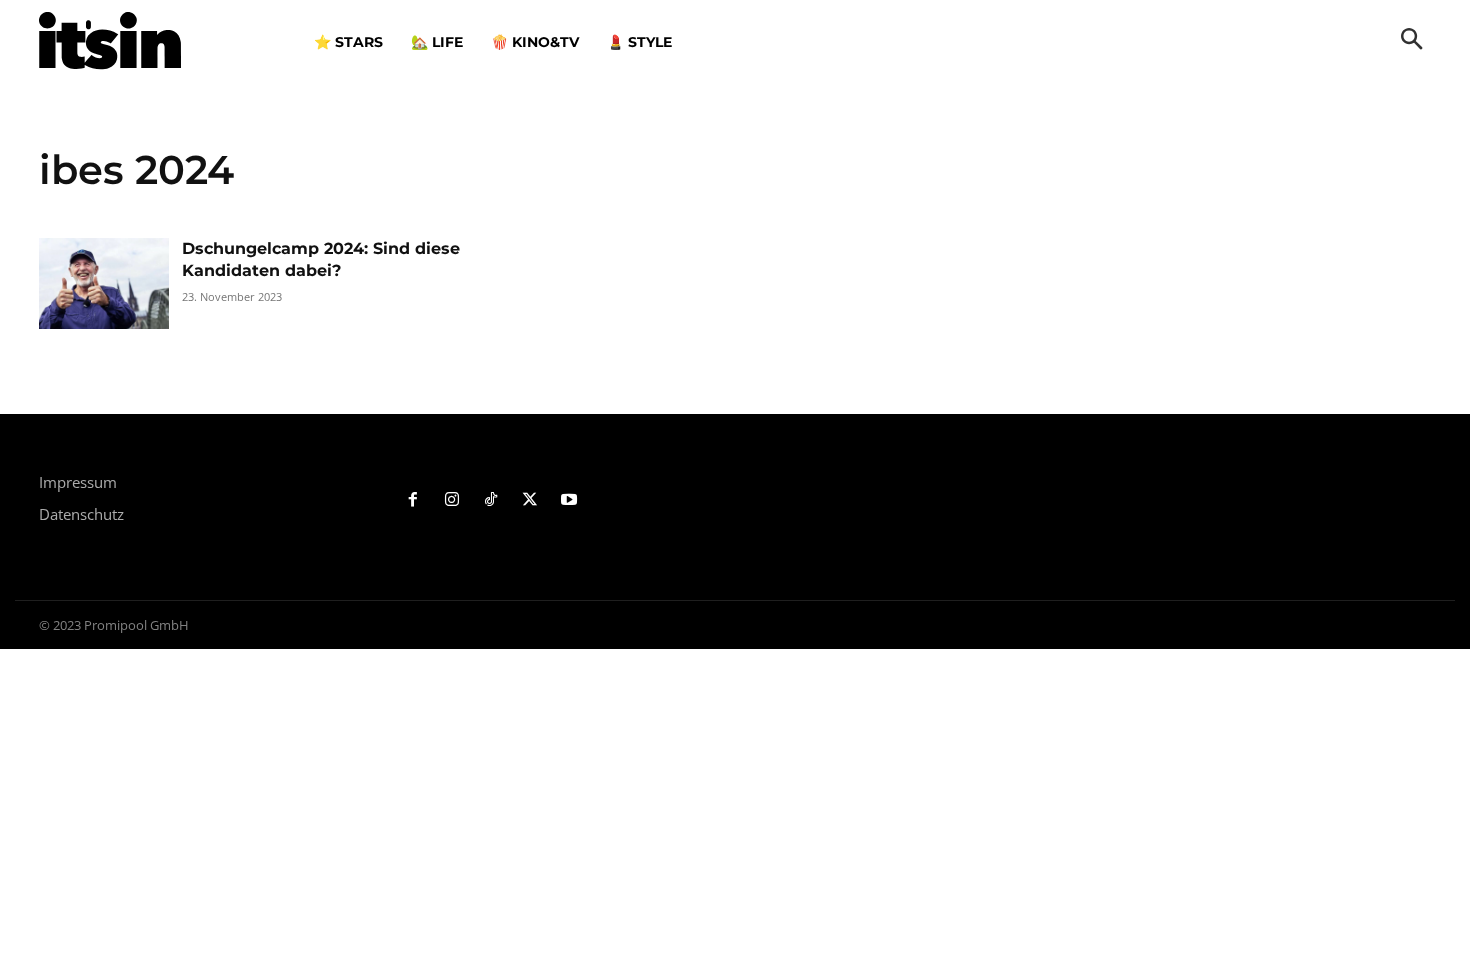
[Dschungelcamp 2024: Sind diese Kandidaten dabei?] (104, 283)
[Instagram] (452, 500)
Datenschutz (81, 514)
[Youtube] (568, 500)
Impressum (78, 482)
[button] (1412, 41)
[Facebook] (413, 500)
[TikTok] (491, 500)
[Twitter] (529, 500)
